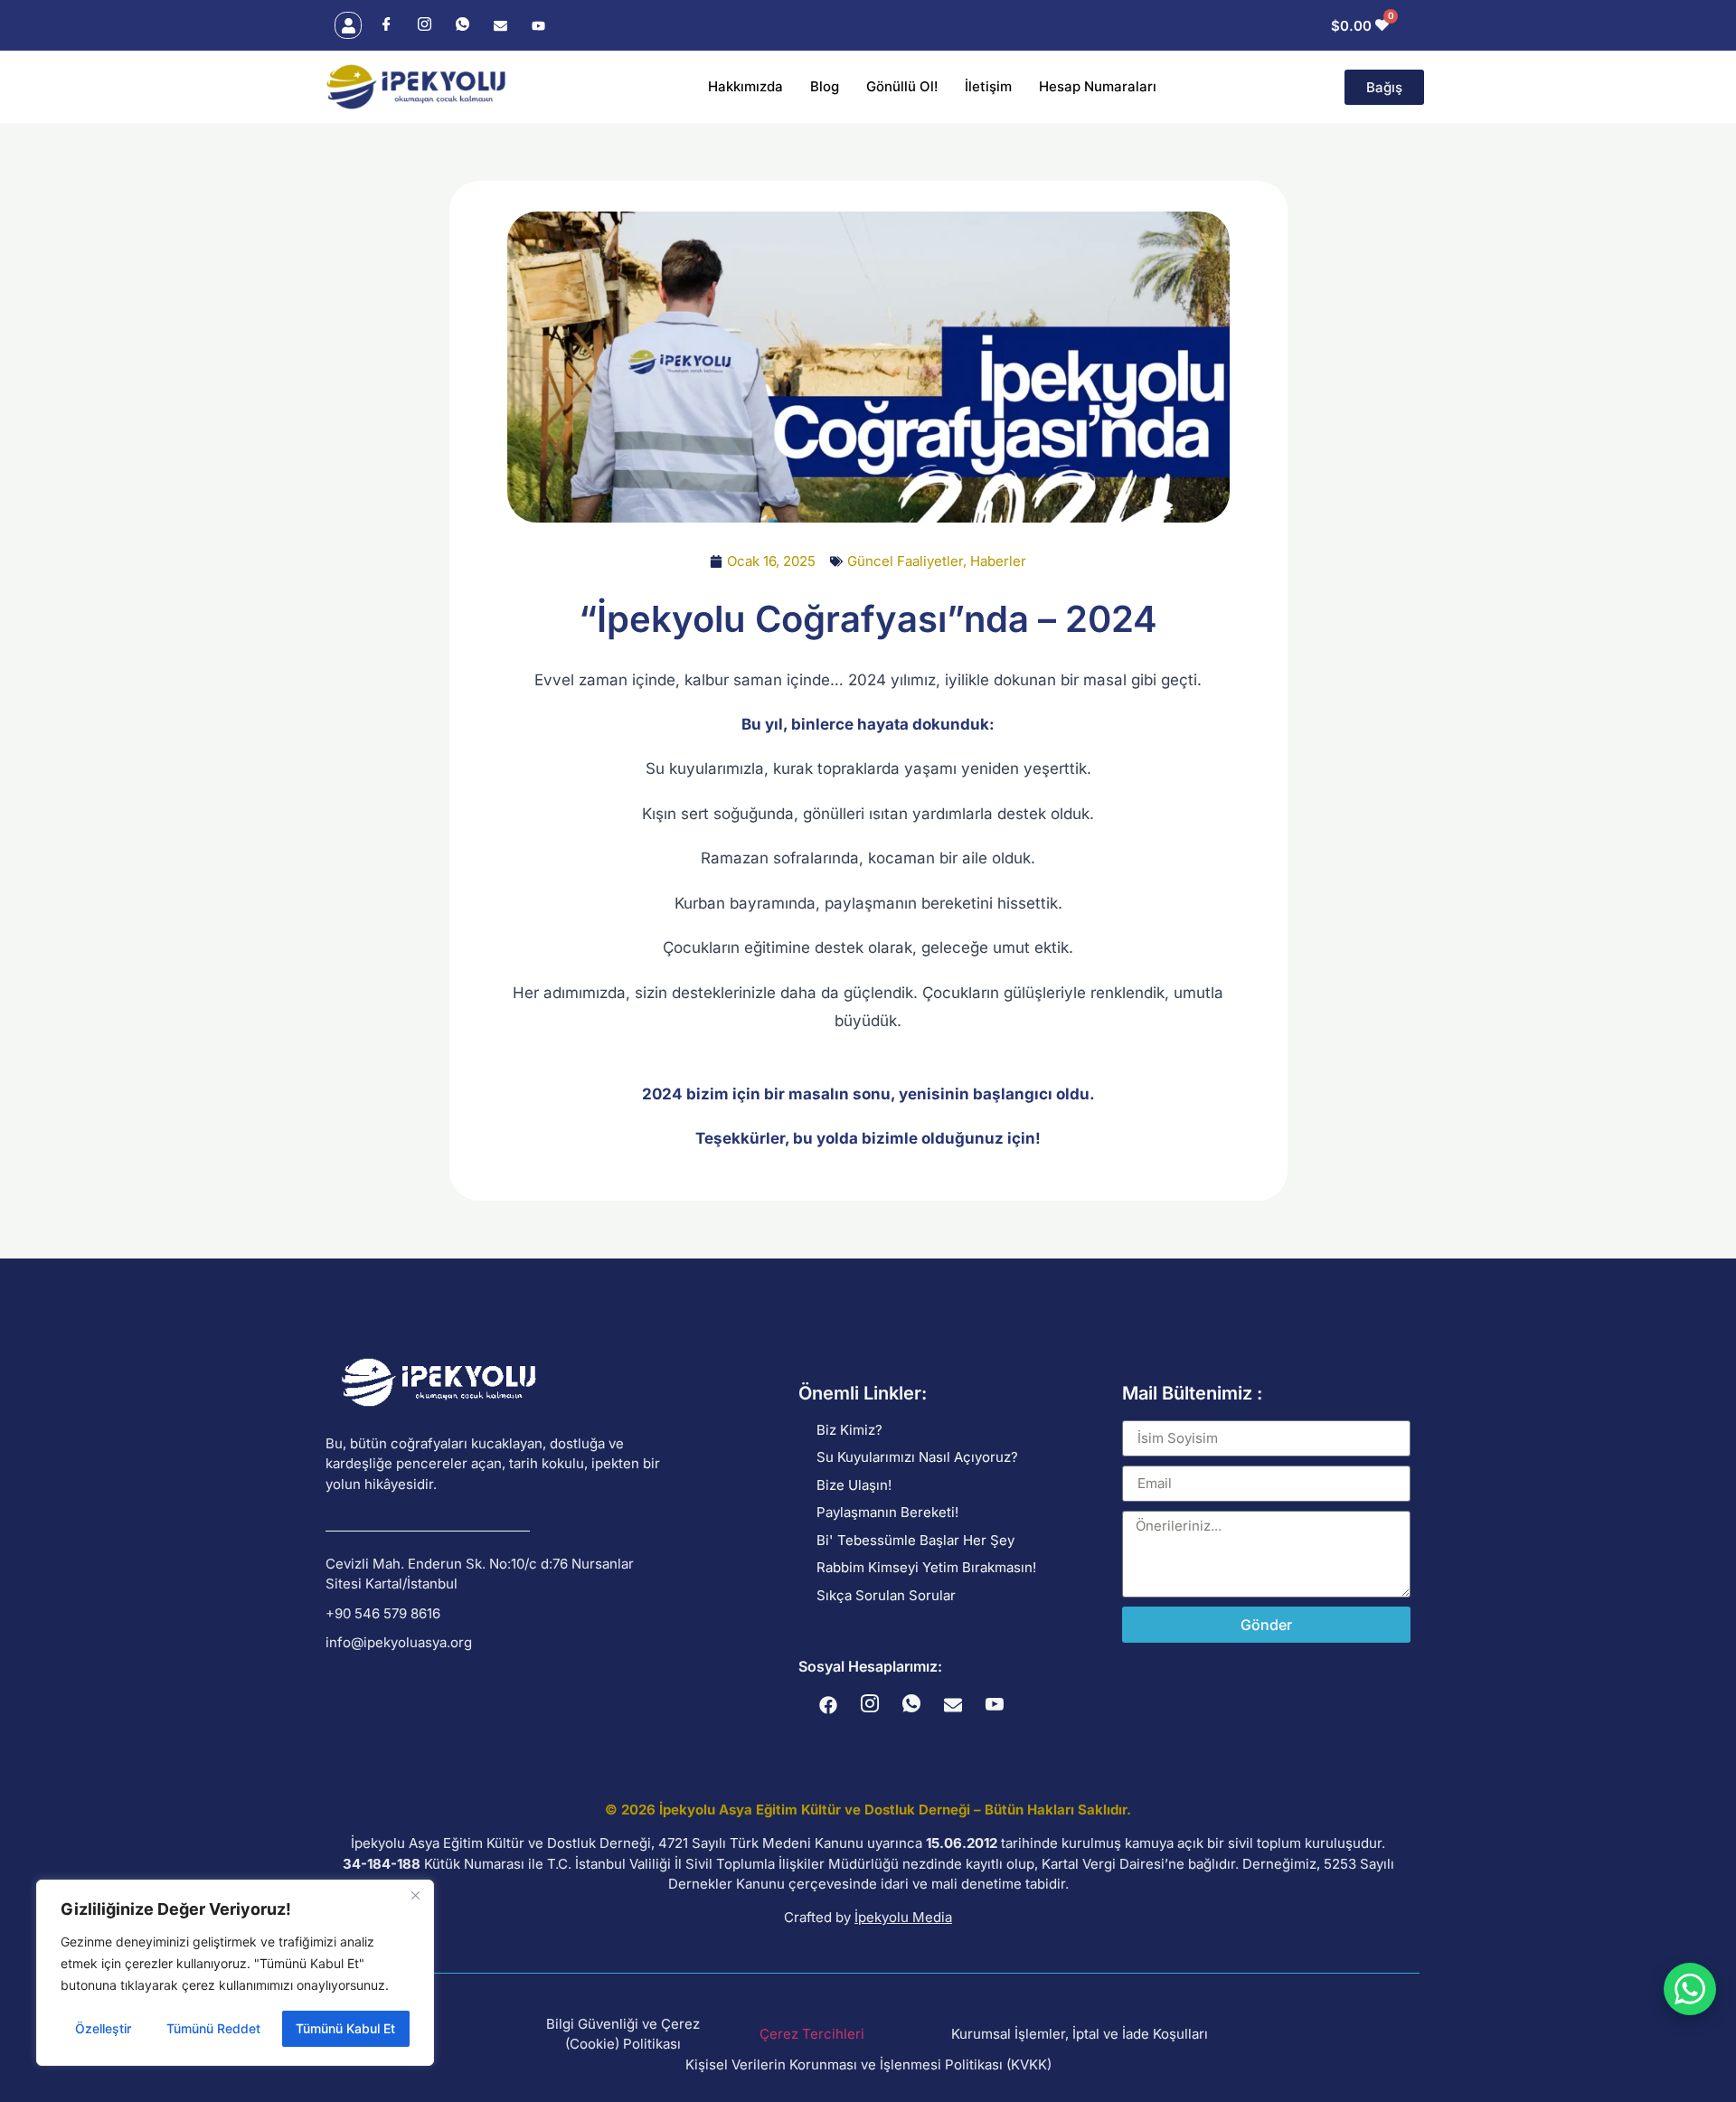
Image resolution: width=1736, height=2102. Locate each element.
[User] (348, 25)
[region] (235, 1973)
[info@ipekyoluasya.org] (499, 1643)
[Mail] (500, 26)
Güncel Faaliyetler (905, 561)
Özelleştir (103, 2028)
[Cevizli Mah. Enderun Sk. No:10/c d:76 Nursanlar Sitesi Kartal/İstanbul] (499, 1574)
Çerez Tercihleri (812, 2034)
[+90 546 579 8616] (499, 1614)
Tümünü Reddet (213, 2028)
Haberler (998, 561)
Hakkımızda (745, 86)
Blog (825, 86)
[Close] (415, 1895)
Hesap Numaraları (1098, 86)
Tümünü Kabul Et (345, 2028)
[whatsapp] (462, 26)
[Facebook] (386, 26)
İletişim (988, 86)
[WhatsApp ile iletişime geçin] (1690, 1989)
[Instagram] (424, 26)
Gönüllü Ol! (902, 86)
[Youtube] (538, 26)
